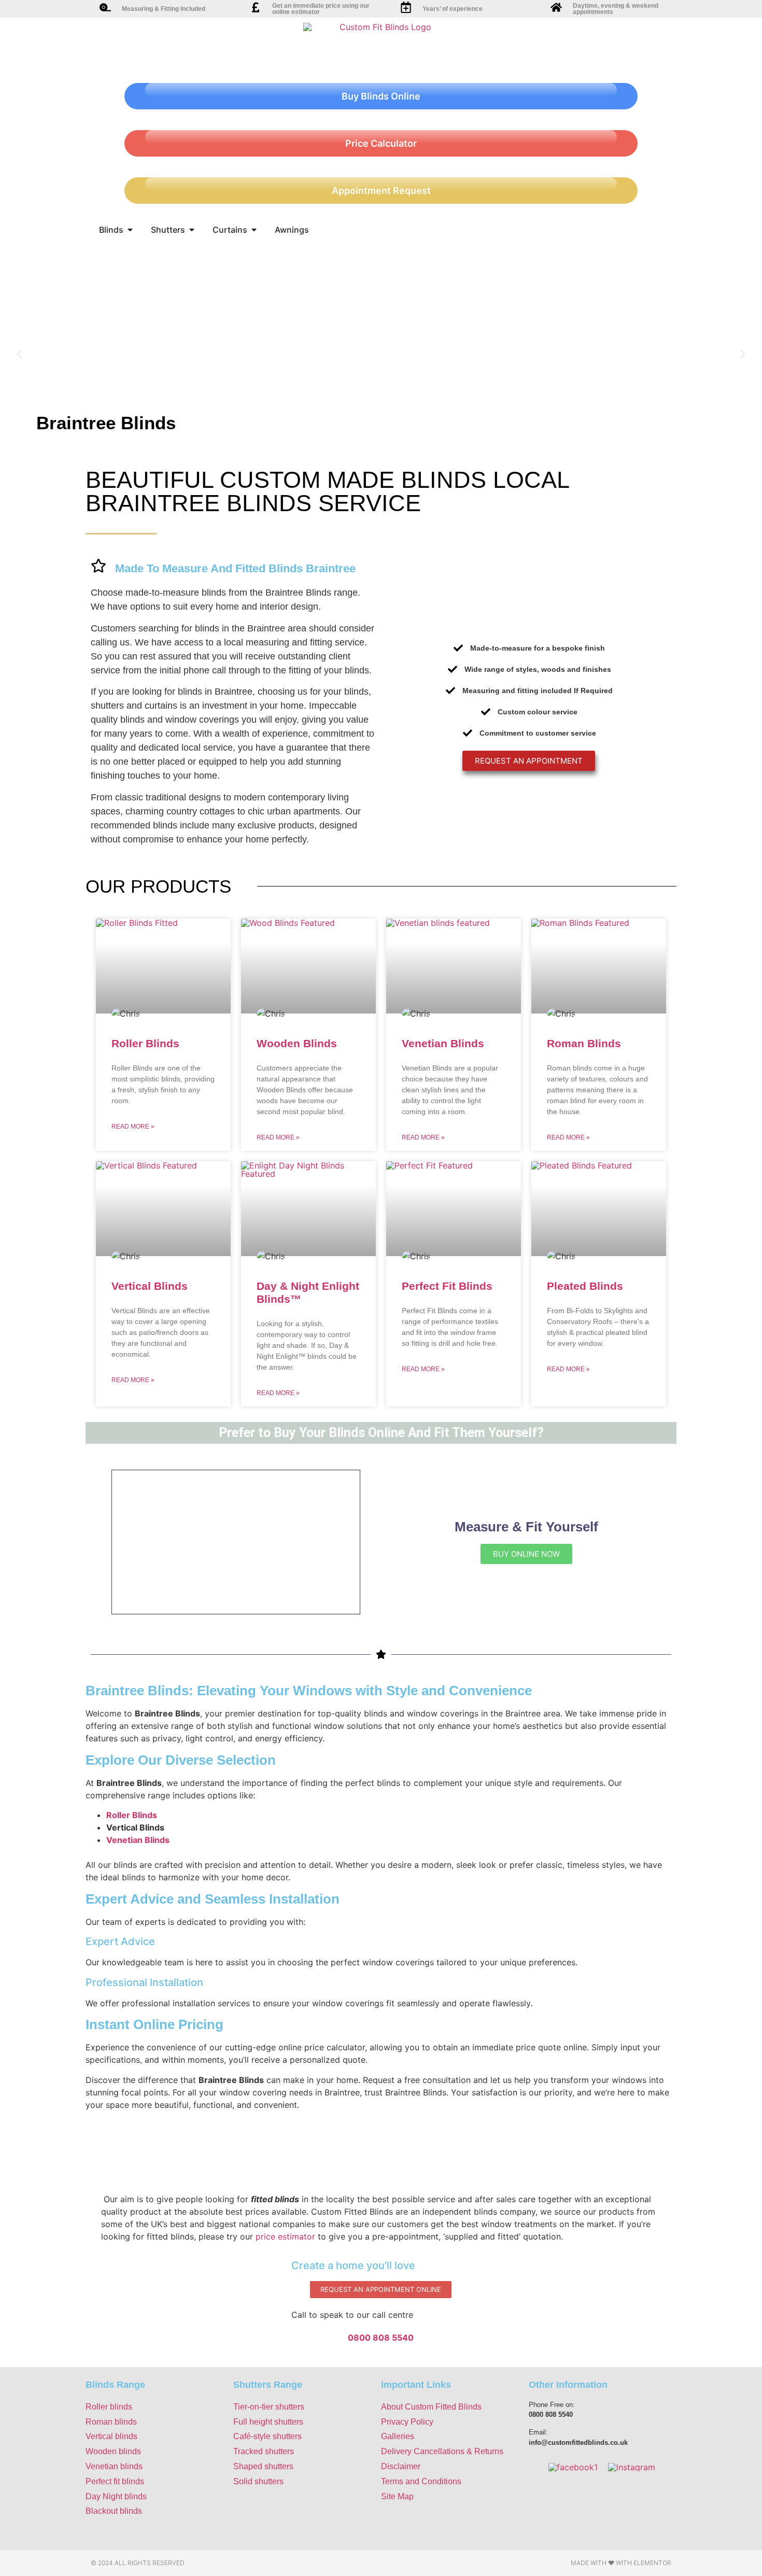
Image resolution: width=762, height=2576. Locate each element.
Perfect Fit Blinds (447, 1286)
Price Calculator (381, 143)
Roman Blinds (584, 1043)
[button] (19, 354)
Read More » (133, 1127)
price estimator (285, 2236)
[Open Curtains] (254, 230)
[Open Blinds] (130, 230)
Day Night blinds (116, 2496)
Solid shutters (258, 2481)
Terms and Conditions (421, 2481)
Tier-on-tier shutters (269, 2407)
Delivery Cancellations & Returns (442, 2451)
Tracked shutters (264, 2451)
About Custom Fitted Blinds (431, 2407)
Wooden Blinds (297, 1043)
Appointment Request (381, 191)
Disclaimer (401, 2466)
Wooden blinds (113, 2451)
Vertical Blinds (150, 1286)
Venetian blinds (114, 2466)
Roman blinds (111, 2422)
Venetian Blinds (443, 1043)
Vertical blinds (111, 2436)
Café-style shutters (267, 2436)
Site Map (397, 2496)
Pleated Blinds (585, 1286)
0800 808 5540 (381, 2338)
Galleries (398, 2436)
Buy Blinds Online (381, 96)
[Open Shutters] (192, 230)
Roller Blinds (145, 1043)
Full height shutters (268, 2422)
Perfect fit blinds (115, 2481)
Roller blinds (109, 2407)
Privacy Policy (407, 2422)
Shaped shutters (263, 2466)
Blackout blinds (114, 2511)
